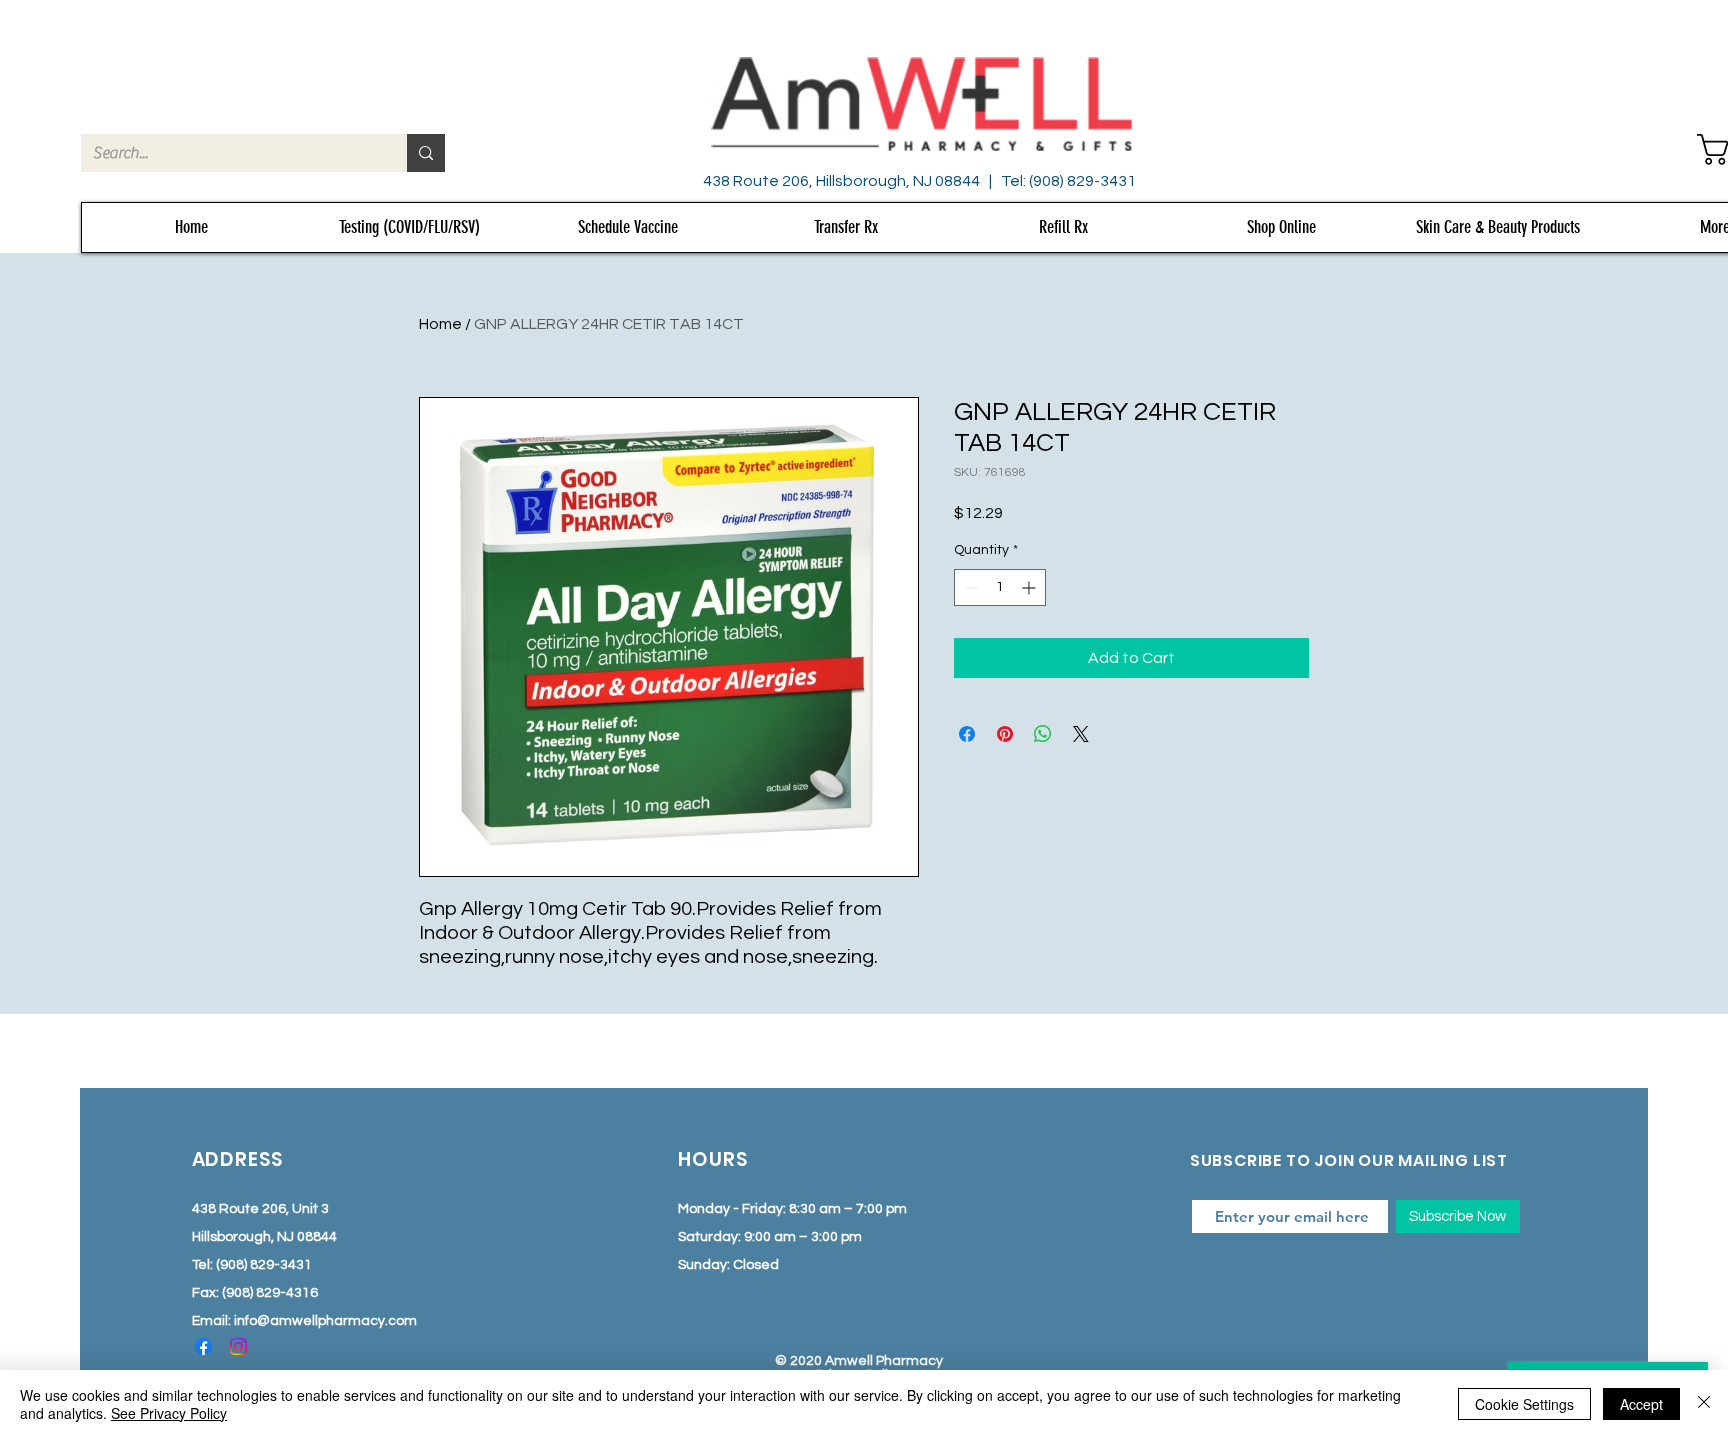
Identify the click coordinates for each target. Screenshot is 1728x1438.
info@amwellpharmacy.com (325, 1321)
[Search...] (426, 153)
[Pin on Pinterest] (1005, 734)
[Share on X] (1081, 734)
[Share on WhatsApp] (1043, 734)
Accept (1641, 1404)
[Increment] (1030, 587)
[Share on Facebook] (967, 734)
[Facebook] (203, 1346)
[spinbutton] (1000, 587)
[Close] (1704, 1404)
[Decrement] (969, 587)
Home (440, 324)
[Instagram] (238, 1346)
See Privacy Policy (169, 1413)
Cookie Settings (1524, 1404)
